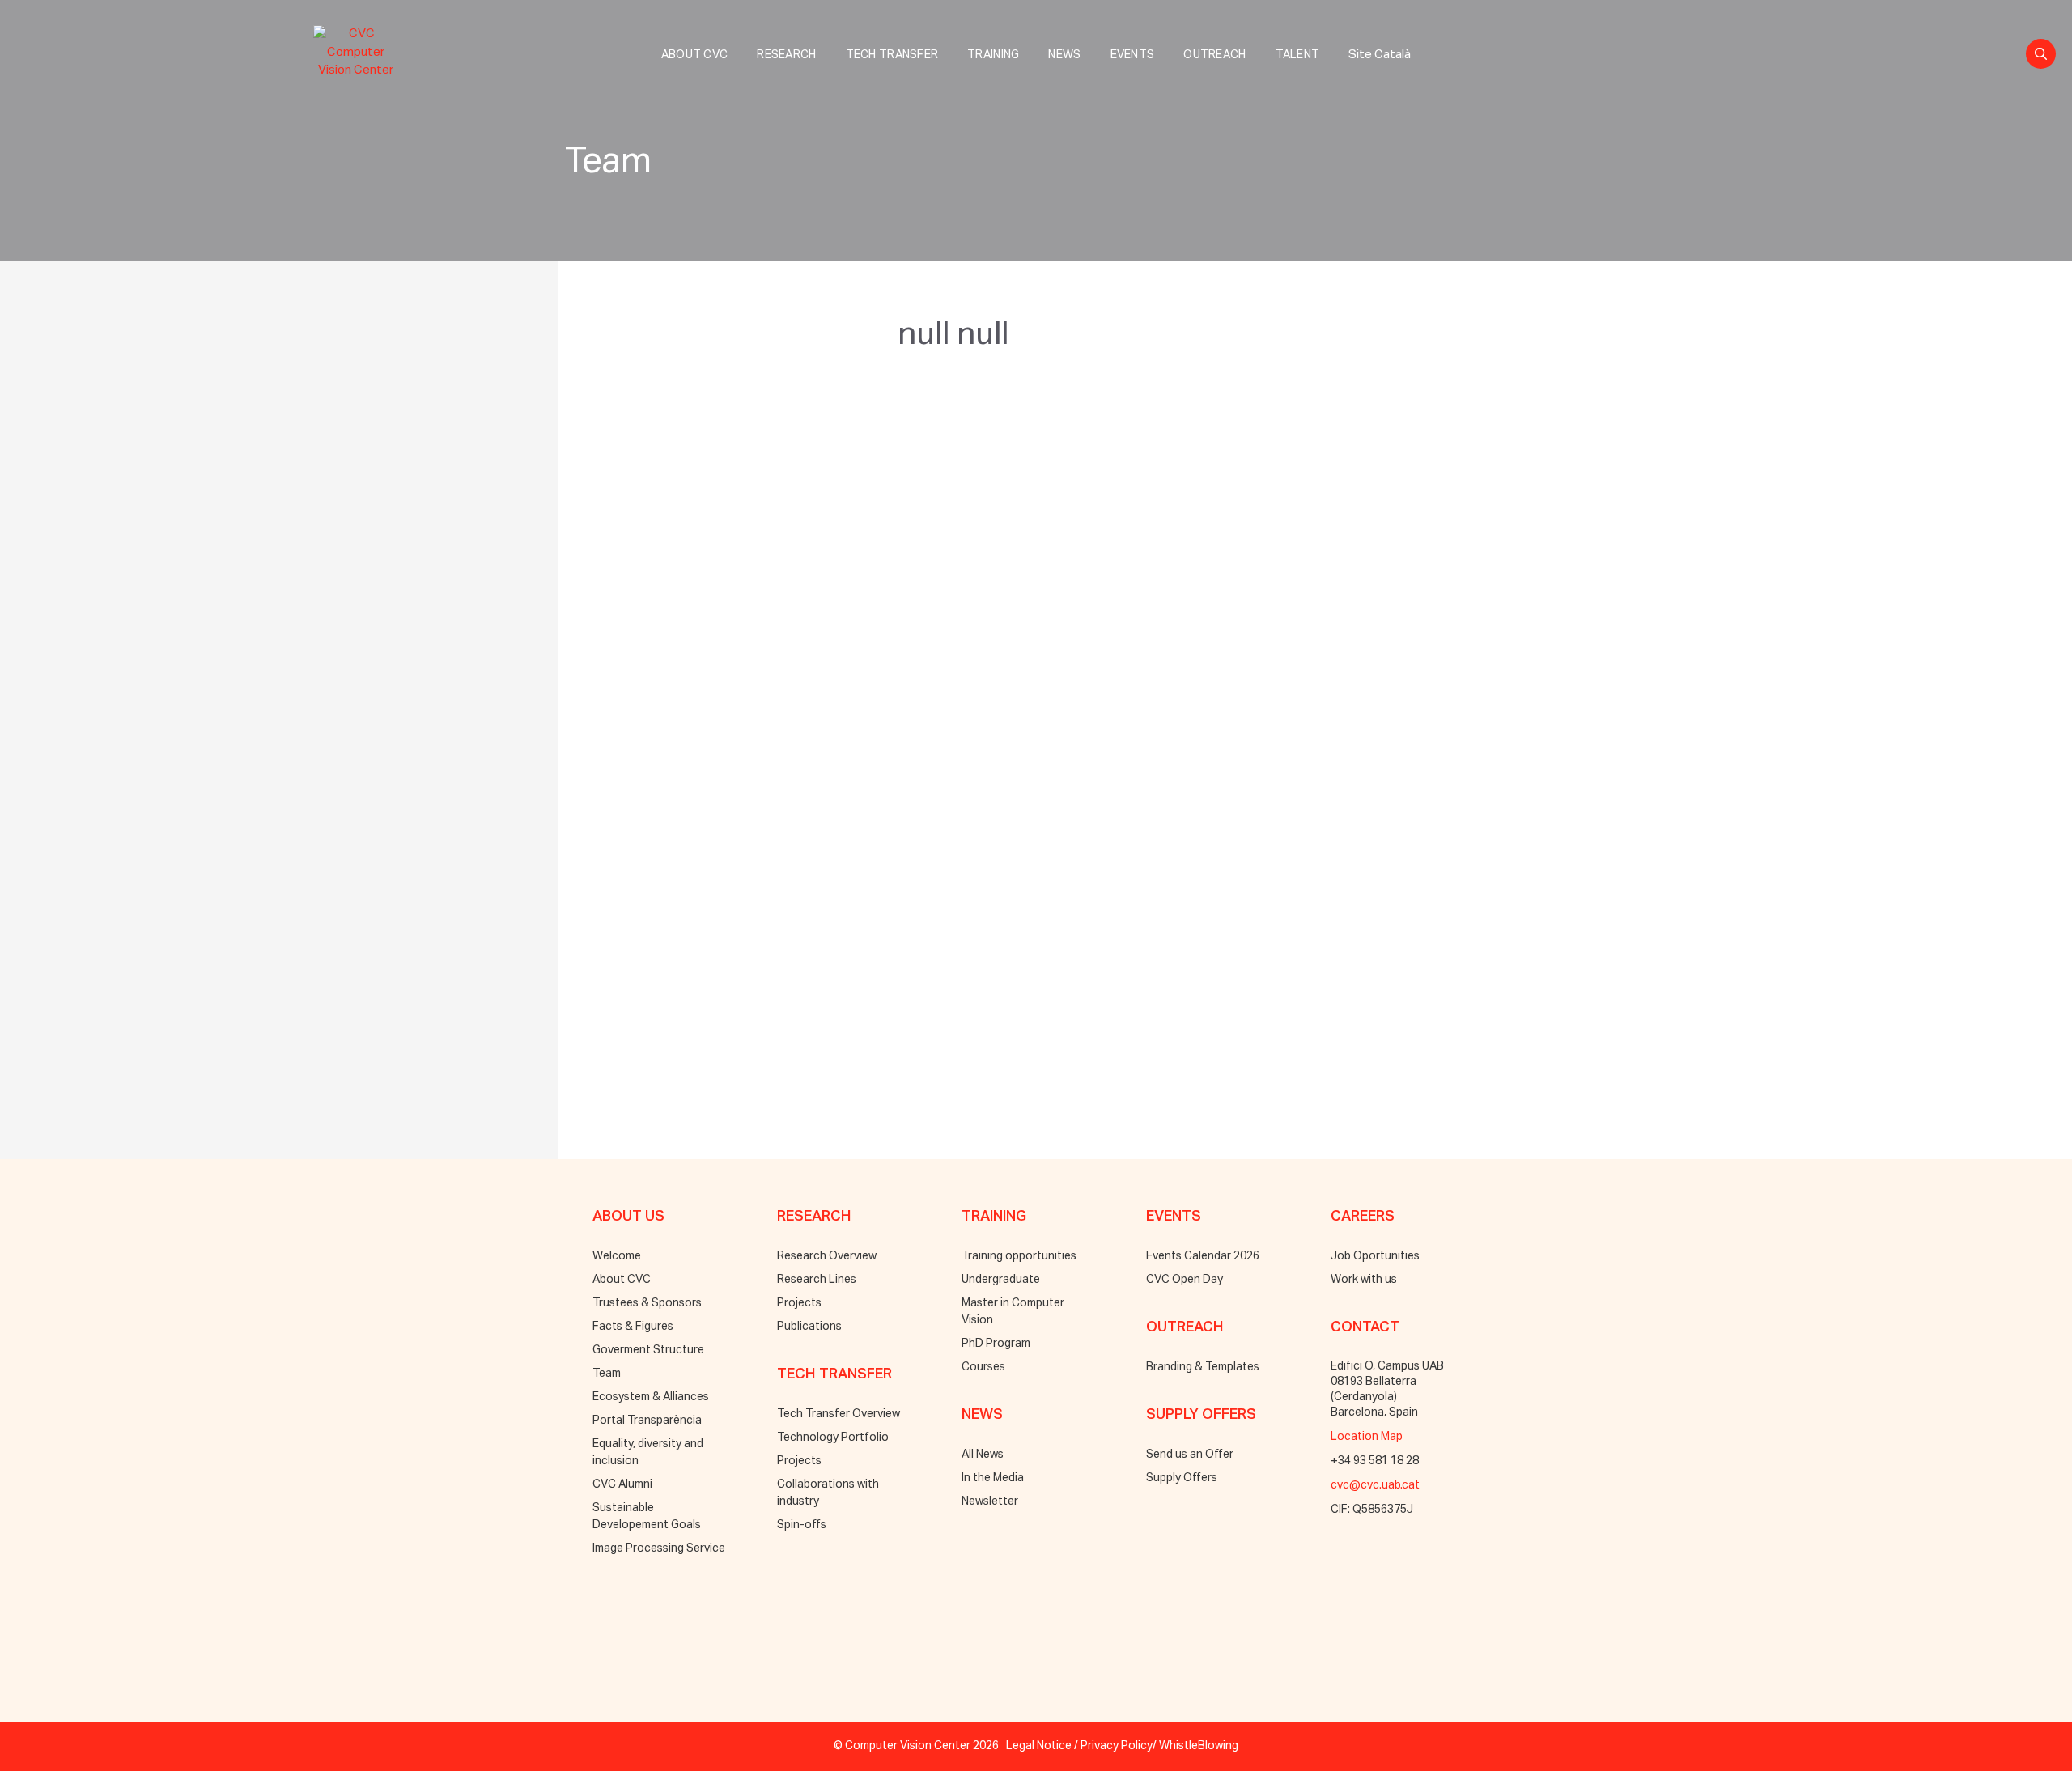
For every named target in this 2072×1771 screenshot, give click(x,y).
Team (607, 1374)
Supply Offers (1182, 1478)
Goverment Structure (648, 1350)
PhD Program (996, 1344)
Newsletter (990, 1501)
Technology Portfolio (833, 1438)
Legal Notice (1039, 1746)
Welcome (617, 1256)
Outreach (1214, 55)
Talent (1298, 55)
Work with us (1364, 1280)
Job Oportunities (1375, 1256)
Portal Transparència (647, 1421)
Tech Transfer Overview (839, 1414)
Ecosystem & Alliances (651, 1397)
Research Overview (827, 1256)
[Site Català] (1380, 37)
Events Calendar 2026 (1203, 1256)
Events (1133, 55)
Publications (809, 1327)
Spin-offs (802, 1525)
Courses (983, 1367)
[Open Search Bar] (2041, 54)
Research (786, 55)
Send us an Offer (1190, 1455)
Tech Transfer (892, 55)
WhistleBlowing (1199, 1746)
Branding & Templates (1203, 1367)
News (1064, 55)
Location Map (1367, 1437)
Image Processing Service (659, 1548)
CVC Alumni (622, 1484)
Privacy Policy (1117, 1746)
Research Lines (817, 1280)
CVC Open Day (1185, 1280)
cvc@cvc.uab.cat (1375, 1485)
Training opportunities (1019, 1256)
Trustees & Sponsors (647, 1303)
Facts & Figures (633, 1327)
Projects (799, 1303)
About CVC (695, 55)
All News (983, 1455)
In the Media (993, 1478)
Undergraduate (1001, 1280)
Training (993, 55)
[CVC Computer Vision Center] (359, 49)
